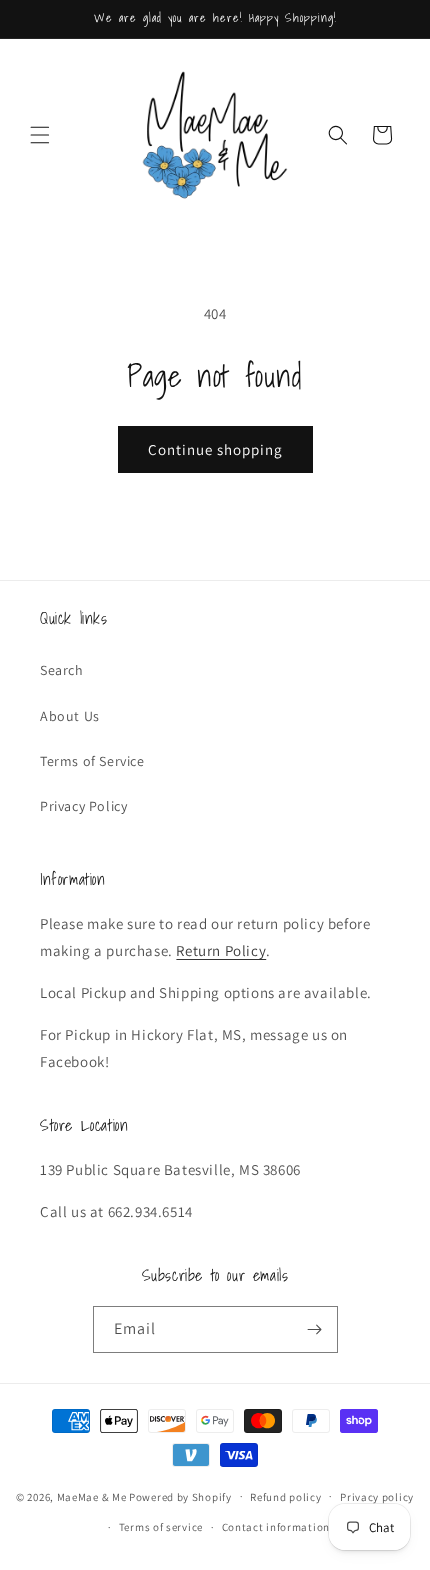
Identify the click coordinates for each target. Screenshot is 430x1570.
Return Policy (221, 950)
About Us (70, 716)
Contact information (276, 1527)
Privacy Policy (83, 806)
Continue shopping (215, 449)
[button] (40, 135)
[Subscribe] (315, 1329)
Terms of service (161, 1527)
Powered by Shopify (180, 1496)
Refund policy (285, 1497)
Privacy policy (377, 1497)
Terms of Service (92, 761)
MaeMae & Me (92, 1496)
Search (62, 670)
